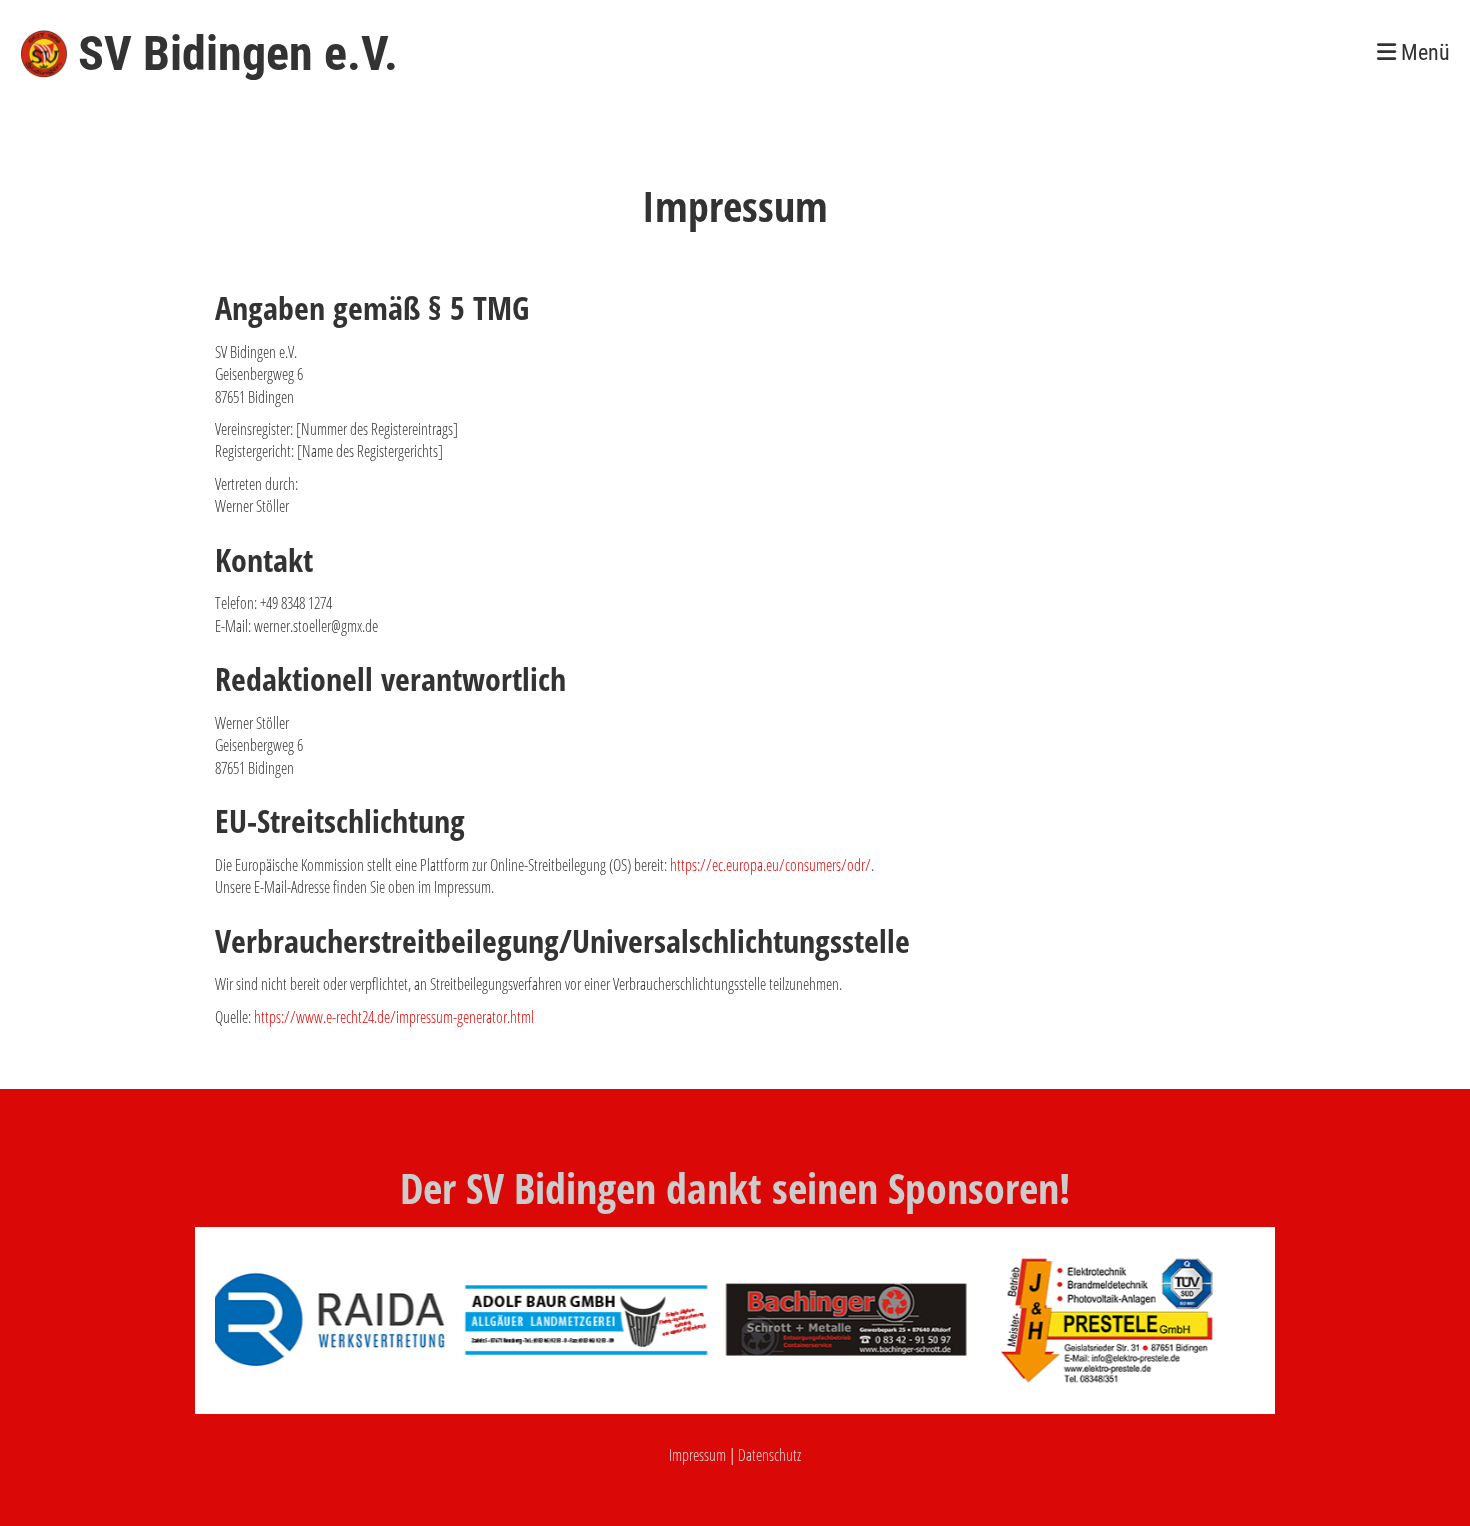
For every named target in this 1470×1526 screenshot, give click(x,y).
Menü (1423, 52)
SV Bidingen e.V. (238, 53)
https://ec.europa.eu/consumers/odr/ (770, 865)
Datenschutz (769, 1455)
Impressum (697, 1455)
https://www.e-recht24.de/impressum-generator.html (394, 1017)
